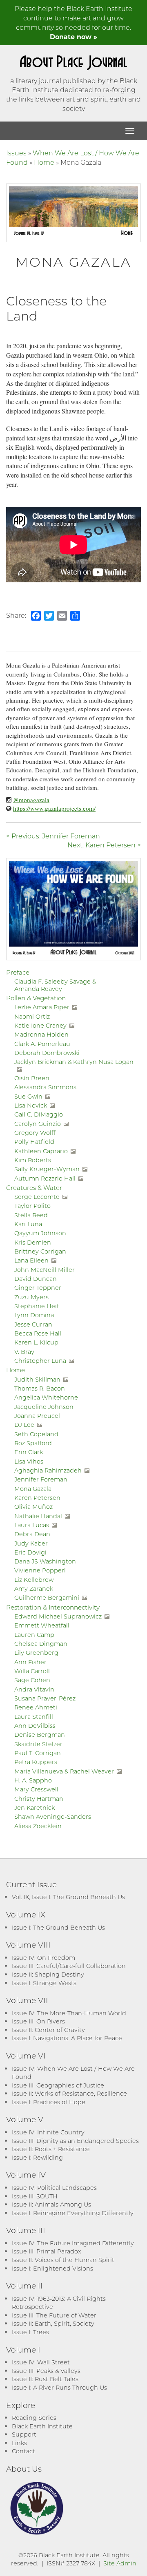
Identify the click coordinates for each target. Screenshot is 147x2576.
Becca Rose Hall (38, 1333)
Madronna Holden (41, 1034)
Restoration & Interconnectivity (53, 1607)
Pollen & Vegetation (36, 998)
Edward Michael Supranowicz (58, 1616)
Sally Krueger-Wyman (47, 1169)
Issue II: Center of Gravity (48, 2030)
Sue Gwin (28, 1096)
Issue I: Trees (30, 2332)
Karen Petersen (37, 1498)
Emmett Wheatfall (42, 1625)
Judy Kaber (31, 1543)
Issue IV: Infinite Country (48, 2132)
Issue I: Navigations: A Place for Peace (67, 2038)
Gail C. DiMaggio (39, 1114)
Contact (23, 2451)
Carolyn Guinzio (38, 1124)
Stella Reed (31, 1215)
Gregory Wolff (35, 1133)
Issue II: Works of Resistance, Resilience (69, 2093)
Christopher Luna (40, 1361)
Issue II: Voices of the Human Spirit (63, 2260)
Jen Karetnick (35, 1808)
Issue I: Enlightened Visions (52, 2268)
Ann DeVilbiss (35, 1726)
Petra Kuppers (36, 1762)
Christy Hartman (39, 1799)
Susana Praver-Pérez (45, 1698)
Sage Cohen (32, 1680)
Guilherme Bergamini (47, 1598)
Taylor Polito (32, 1206)
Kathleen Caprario (41, 1151)
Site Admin (120, 2563)
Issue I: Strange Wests (44, 1983)
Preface (18, 972)
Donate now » (73, 36)
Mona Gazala (33, 1489)
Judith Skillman (37, 1379)
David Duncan (36, 1279)
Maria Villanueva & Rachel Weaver (64, 1771)
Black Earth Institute (42, 2426)
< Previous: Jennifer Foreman (53, 836)
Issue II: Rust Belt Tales (45, 2379)
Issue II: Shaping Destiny (48, 1974)
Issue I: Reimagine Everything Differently (73, 2213)
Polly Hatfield (34, 1142)
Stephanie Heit (37, 1306)
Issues (16, 153)
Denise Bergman (40, 1735)
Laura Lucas (32, 1525)
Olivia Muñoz (33, 1507)
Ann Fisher (30, 1662)
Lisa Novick (31, 1105)
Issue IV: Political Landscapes (54, 2188)
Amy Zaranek (34, 1589)
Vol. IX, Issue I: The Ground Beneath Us (68, 1897)
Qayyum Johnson (40, 1233)
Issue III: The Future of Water (54, 2315)
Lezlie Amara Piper (42, 1007)
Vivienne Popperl (40, 1570)
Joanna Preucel (37, 1416)
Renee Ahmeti (36, 1707)
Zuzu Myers (31, 1297)
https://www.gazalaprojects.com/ (54, 808)
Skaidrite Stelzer (38, 1744)
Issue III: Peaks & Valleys (46, 2371)
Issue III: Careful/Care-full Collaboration (69, 1966)
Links (19, 2443)
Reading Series (34, 2418)
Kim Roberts (33, 1160)
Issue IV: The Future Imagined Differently (73, 2243)
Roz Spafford (33, 1443)
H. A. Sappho (33, 1780)
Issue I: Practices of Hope (49, 2102)
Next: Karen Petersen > (104, 845)
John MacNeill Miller (45, 1270)
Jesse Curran (33, 1324)
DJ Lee (24, 1425)
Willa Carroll (32, 1671)
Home (44, 162)
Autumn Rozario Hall (45, 1178)
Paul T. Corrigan (38, 1753)
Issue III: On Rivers (38, 2021)
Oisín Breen (32, 1078)
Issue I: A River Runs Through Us (59, 2387)
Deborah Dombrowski (47, 1053)
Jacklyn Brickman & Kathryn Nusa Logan (74, 1062)
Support (24, 2434)
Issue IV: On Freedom (43, 1958)
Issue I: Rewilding (37, 2157)
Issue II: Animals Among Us (51, 2204)
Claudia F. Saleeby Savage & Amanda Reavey (55, 985)
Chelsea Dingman (41, 1644)
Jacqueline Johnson (44, 1407)
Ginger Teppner (38, 1288)
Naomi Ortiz (32, 1016)
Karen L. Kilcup (36, 1342)
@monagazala (31, 800)
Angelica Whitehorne (46, 1397)
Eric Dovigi (30, 1552)
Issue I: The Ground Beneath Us (58, 1927)
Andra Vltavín (34, 1689)
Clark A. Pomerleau (42, 1044)
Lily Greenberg (36, 1653)
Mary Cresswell (36, 1789)
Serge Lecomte (37, 1197)
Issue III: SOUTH (35, 2196)
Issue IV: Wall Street (41, 2362)
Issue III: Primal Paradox (46, 2251)
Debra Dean (32, 1534)
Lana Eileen (31, 1260)
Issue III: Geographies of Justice (58, 2085)
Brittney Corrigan (40, 1251)
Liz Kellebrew (34, 1580)
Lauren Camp (34, 1635)
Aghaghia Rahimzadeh (48, 1470)
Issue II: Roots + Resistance (51, 2149)
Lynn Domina (34, 1315)
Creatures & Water (34, 1187)
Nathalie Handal (38, 1516)
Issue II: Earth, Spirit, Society (53, 2323)
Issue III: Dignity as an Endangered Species (75, 2141)
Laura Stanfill (34, 1717)
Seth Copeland (36, 1434)
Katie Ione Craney (40, 1025)
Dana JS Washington (45, 1561)
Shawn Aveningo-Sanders (53, 1816)
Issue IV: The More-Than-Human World (69, 2013)
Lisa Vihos (29, 1461)
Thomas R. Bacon (40, 1388)
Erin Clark (29, 1452)
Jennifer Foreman (41, 1479)
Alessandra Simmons (45, 1087)
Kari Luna (28, 1224)
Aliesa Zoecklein (38, 1826)
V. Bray (24, 1352)
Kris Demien (33, 1242)
